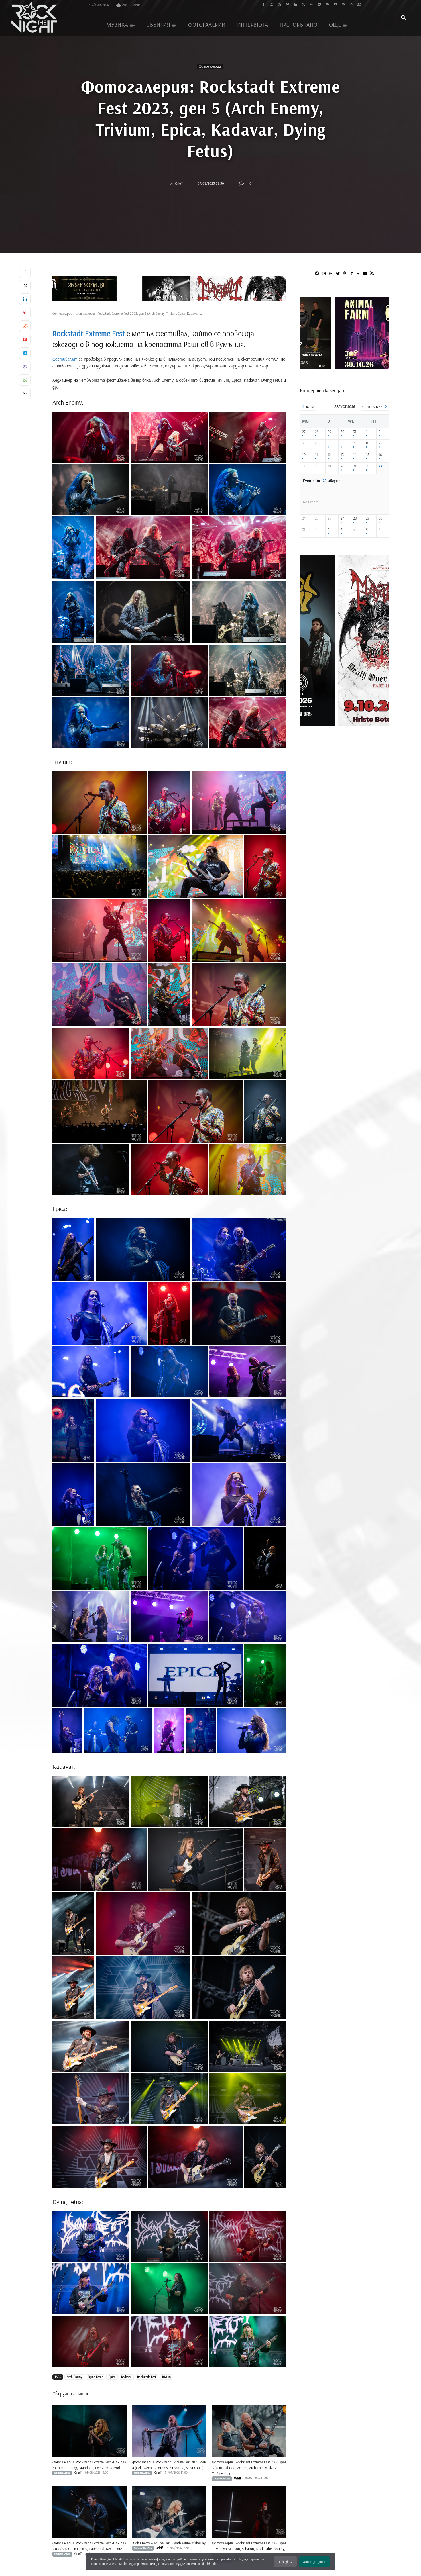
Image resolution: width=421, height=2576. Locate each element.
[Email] (25, 393)
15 (368, 455)
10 (304, 455)
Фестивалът (65, 359)
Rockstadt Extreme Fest (89, 333)
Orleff (179, 183)
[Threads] (280, 5)
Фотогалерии (210, 66)
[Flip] (25, 340)
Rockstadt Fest (147, 2377)
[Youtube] (335, 5)
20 (342, 466)
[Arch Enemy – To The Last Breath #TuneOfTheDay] (169, 2512)
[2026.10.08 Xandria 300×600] (343, 724)
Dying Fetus (95, 2377)
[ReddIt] (25, 326)
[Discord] (327, 5)
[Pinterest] (311, 5)
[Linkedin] (295, 5)
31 (355, 432)
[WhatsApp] (25, 380)
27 (304, 432)
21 (355, 466)
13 (342, 455)
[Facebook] (264, 5)
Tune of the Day (143, 2548)
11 (316, 455)
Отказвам (285, 2562)
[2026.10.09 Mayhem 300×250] (345, 367)
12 (329, 455)
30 (342, 432)
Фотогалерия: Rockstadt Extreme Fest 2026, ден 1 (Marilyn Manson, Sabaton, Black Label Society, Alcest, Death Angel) (249, 2549)
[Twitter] (303, 5)
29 (329, 432)
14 (355, 455)
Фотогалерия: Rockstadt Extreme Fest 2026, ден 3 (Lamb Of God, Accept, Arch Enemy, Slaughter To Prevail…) (249, 2468)
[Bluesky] (287, 5)
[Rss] (351, 5)
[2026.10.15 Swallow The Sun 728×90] (169, 289)
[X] (25, 286)
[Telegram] (319, 5)
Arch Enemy (74, 2377)
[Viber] (25, 367)
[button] (403, 18)
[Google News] (359, 5)
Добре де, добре (314, 2562)
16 (380, 455)
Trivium (166, 2377)
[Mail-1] (343, 5)
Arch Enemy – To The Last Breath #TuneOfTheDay (169, 2543)
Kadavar (126, 2377)
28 (317, 432)
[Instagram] (272, 5)
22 (368, 466)
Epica (112, 2377)
